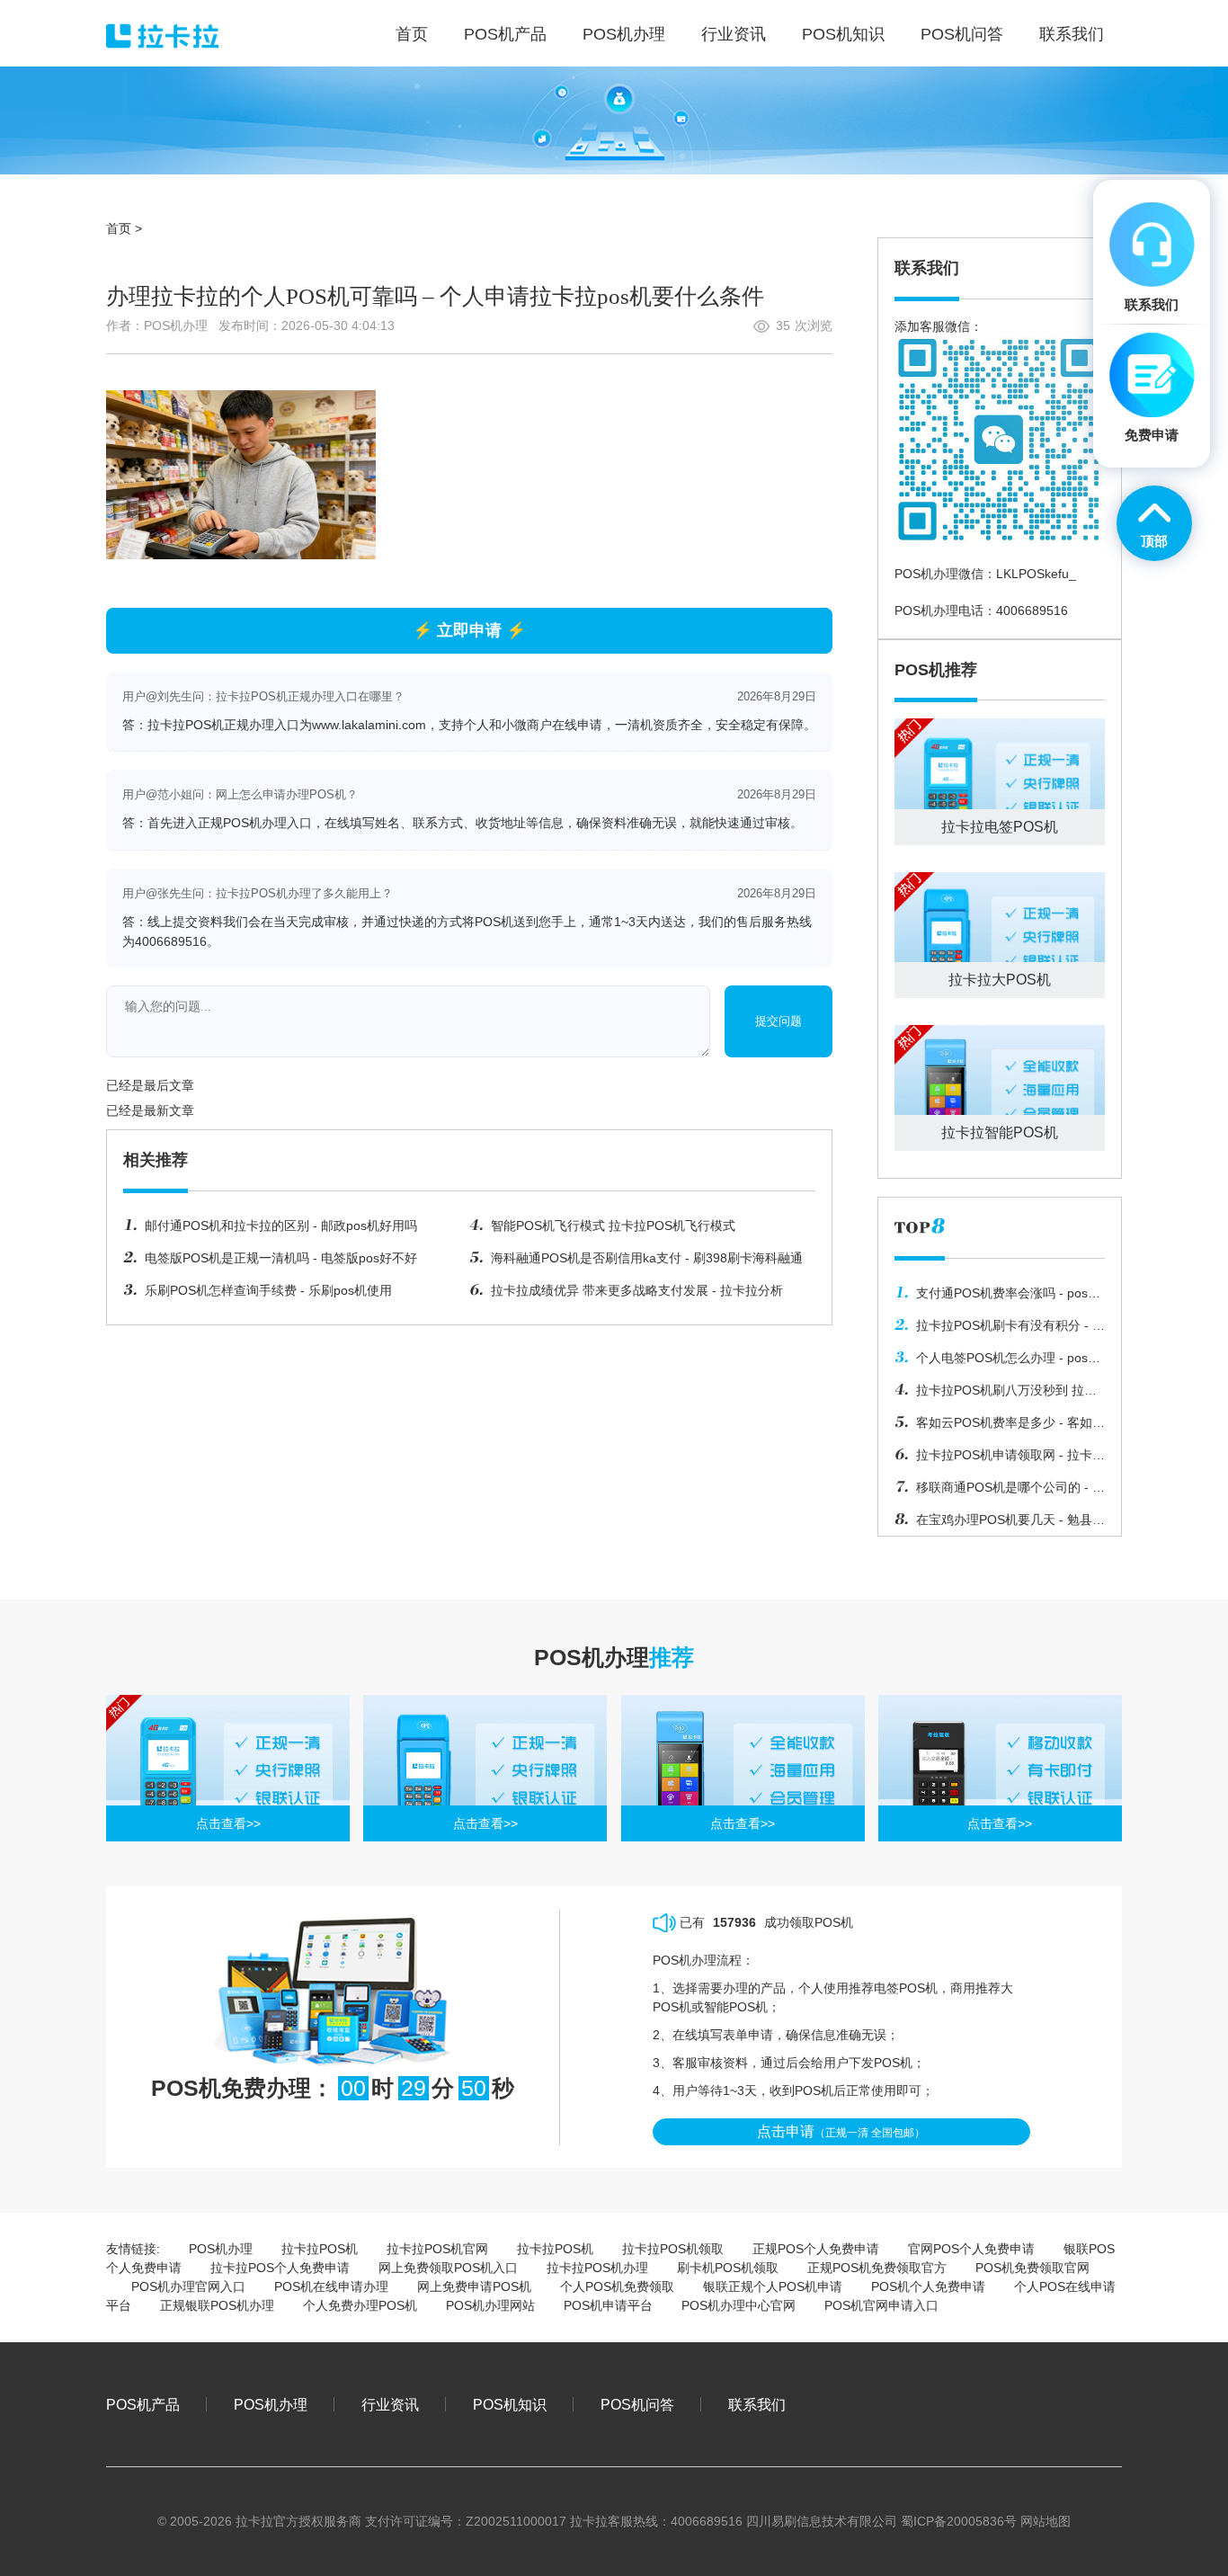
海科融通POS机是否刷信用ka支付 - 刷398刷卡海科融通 (647, 1258)
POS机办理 (221, 2249)
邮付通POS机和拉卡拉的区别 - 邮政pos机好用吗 (281, 1226)
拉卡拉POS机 (320, 2249)
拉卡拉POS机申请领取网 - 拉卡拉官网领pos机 (1000, 1459)
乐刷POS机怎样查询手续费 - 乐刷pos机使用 (268, 1290)
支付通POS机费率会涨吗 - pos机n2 (997, 1297)
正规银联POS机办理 (217, 2305)
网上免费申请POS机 (474, 2286)
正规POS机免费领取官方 (877, 2268)
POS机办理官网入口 (188, 2286)
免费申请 (1152, 435)
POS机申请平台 (608, 2305)
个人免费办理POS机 (360, 2305)
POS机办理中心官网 (739, 2305)
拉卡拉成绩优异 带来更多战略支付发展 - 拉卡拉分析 (637, 1290)
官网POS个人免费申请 (971, 2249)
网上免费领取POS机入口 (448, 2268)
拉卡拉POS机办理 (597, 2268)
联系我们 (757, 2404)
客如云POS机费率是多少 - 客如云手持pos (1000, 1427)
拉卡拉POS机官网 (437, 2249)
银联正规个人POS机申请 (773, 2286)
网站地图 (1046, 2521)
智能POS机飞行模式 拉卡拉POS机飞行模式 (613, 1226)
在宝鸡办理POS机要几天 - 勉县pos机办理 (993, 1524)
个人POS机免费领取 (617, 2286)
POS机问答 (637, 2404)
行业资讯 (390, 2404)
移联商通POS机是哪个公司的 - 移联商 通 (1000, 1492)
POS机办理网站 (490, 2305)
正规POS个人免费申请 (816, 2249)
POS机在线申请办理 (331, 2286)
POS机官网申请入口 (881, 2305)
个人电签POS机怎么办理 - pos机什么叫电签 (997, 1362)
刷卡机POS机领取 (728, 2268)
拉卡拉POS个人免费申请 (280, 2268)
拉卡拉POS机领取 (673, 2249)
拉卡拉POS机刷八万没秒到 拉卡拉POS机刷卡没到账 (996, 1395)
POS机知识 (510, 2404)
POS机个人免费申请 (928, 2286)
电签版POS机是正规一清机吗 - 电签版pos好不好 (281, 1258)
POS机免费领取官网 (1032, 2268)
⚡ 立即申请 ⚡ (469, 630)
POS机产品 (143, 2404)
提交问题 (779, 1021)
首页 (119, 228)
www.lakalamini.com (369, 725)
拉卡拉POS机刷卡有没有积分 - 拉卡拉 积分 (1000, 1330)
